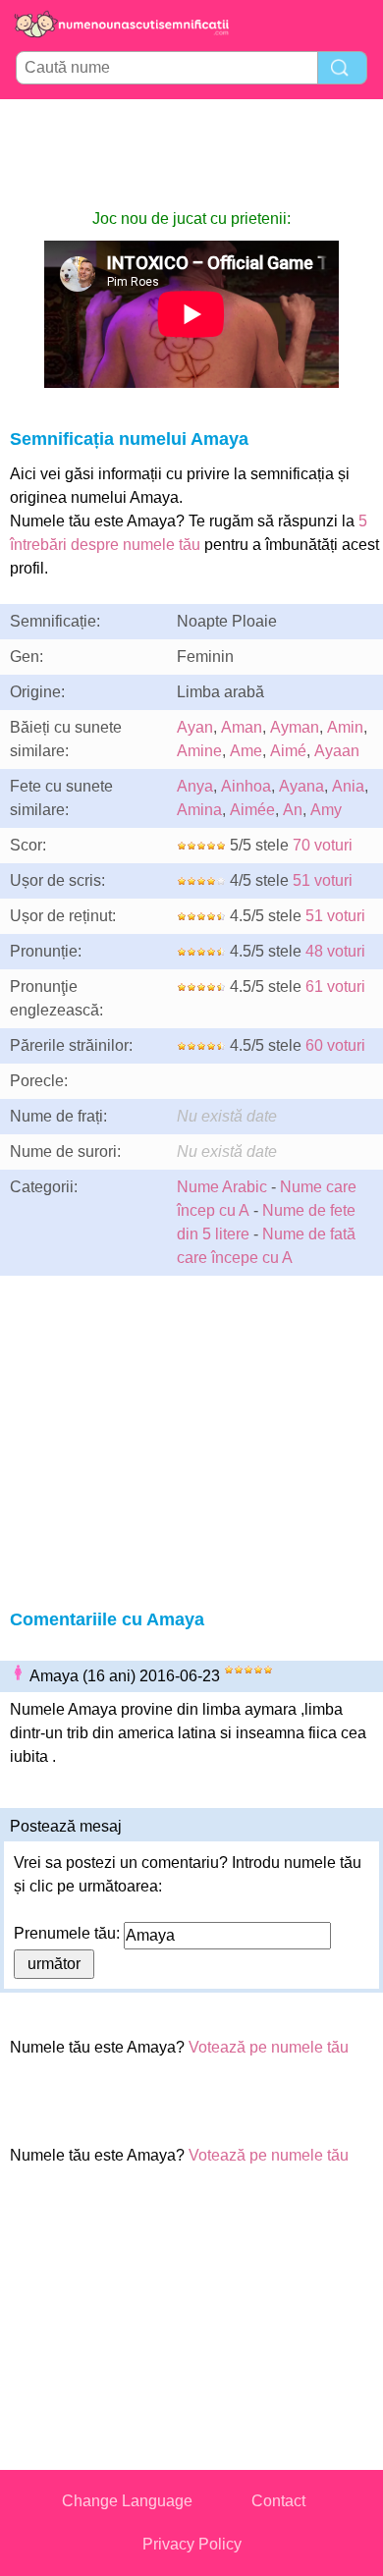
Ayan (195, 727)
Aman (242, 727)
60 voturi (335, 1045)
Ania (348, 786)
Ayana (301, 786)
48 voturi (335, 951)
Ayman (295, 727)
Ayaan (337, 751)
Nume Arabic (222, 1187)
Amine (199, 751)
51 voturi (323, 880)
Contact (278, 2501)
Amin (345, 727)
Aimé (288, 751)
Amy (326, 810)
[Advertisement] (191, 153)
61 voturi (335, 987)
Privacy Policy (192, 2544)
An (293, 810)
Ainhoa (246, 786)
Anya (195, 786)
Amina (199, 810)
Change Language (127, 2501)
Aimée (252, 810)
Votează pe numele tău (269, 2047)
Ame (246, 751)
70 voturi (323, 845)
